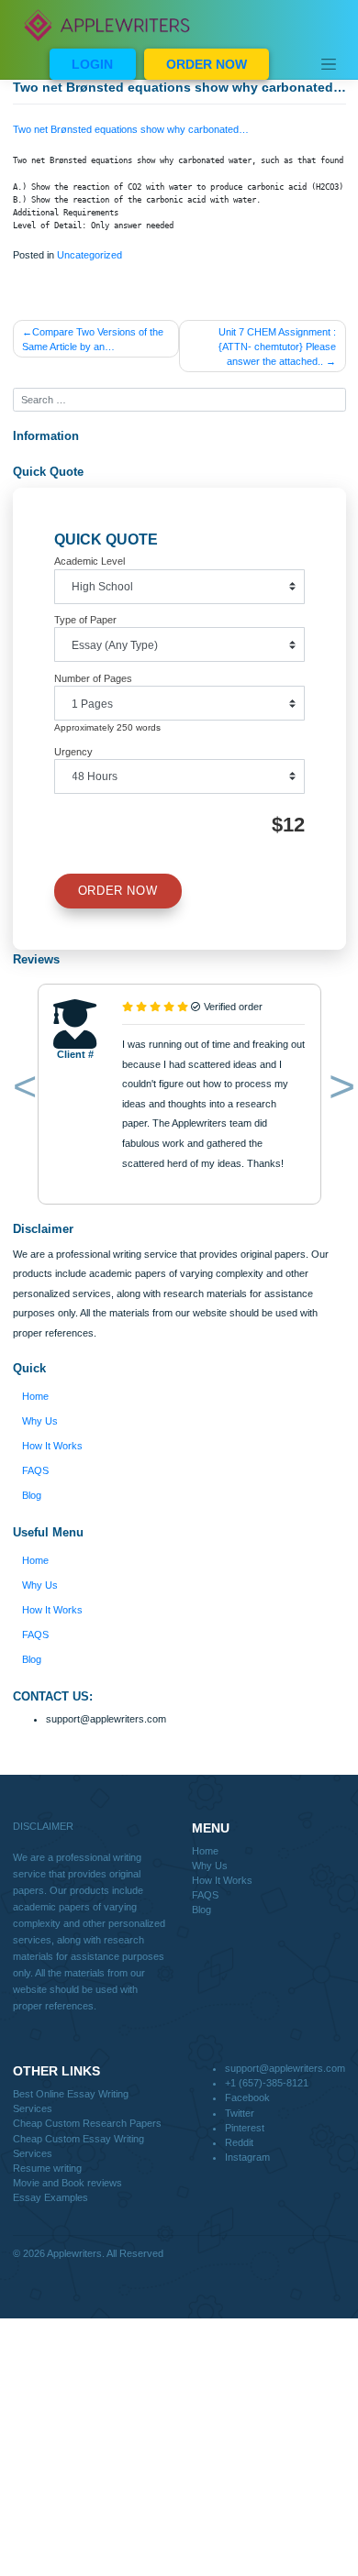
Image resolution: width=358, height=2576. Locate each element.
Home (35, 1396)
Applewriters (74, 2253)
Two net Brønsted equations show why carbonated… (131, 129)
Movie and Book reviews (67, 2183)
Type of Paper (85, 620)
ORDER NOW (207, 64)
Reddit (239, 2142)
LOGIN (92, 64)
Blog (32, 1495)
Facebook (247, 2097)
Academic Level (89, 561)
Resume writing (47, 2168)
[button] (21, 1090)
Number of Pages (93, 678)
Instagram (247, 2157)
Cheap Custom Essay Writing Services (78, 2146)
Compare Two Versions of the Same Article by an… (93, 339)
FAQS (35, 1470)
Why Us (40, 1421)
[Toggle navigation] (329, 64)
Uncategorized (89, 255)
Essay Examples (50, 2197)
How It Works (52, 1446)
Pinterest (245, 2128)
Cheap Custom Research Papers (87, 2123)
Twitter (240, 2113)
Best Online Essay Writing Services (71, 2101)
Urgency (73, 752)
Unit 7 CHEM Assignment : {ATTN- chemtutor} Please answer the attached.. (277, 347)
